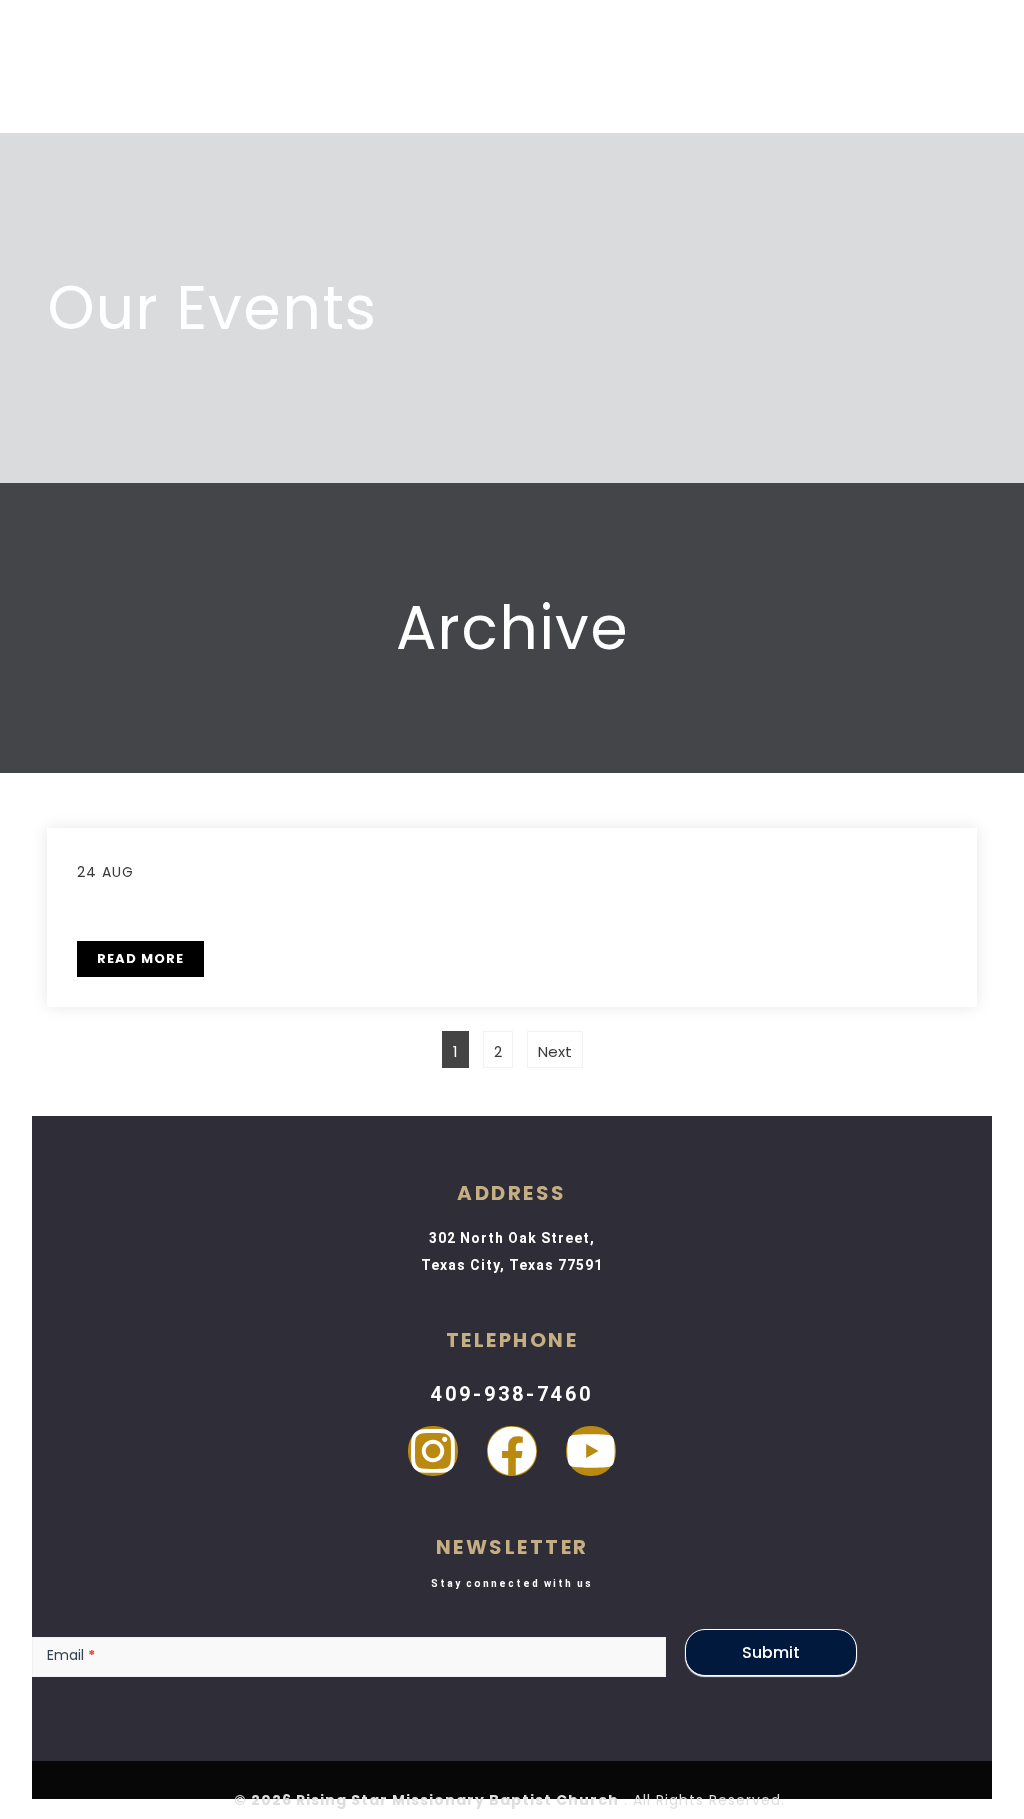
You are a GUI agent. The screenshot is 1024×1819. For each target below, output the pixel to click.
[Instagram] (433, 1451)
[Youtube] (591, 1451)
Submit (771, 1652)
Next (555, 1051)
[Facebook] (512, 1451)
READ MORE (140, 958)
